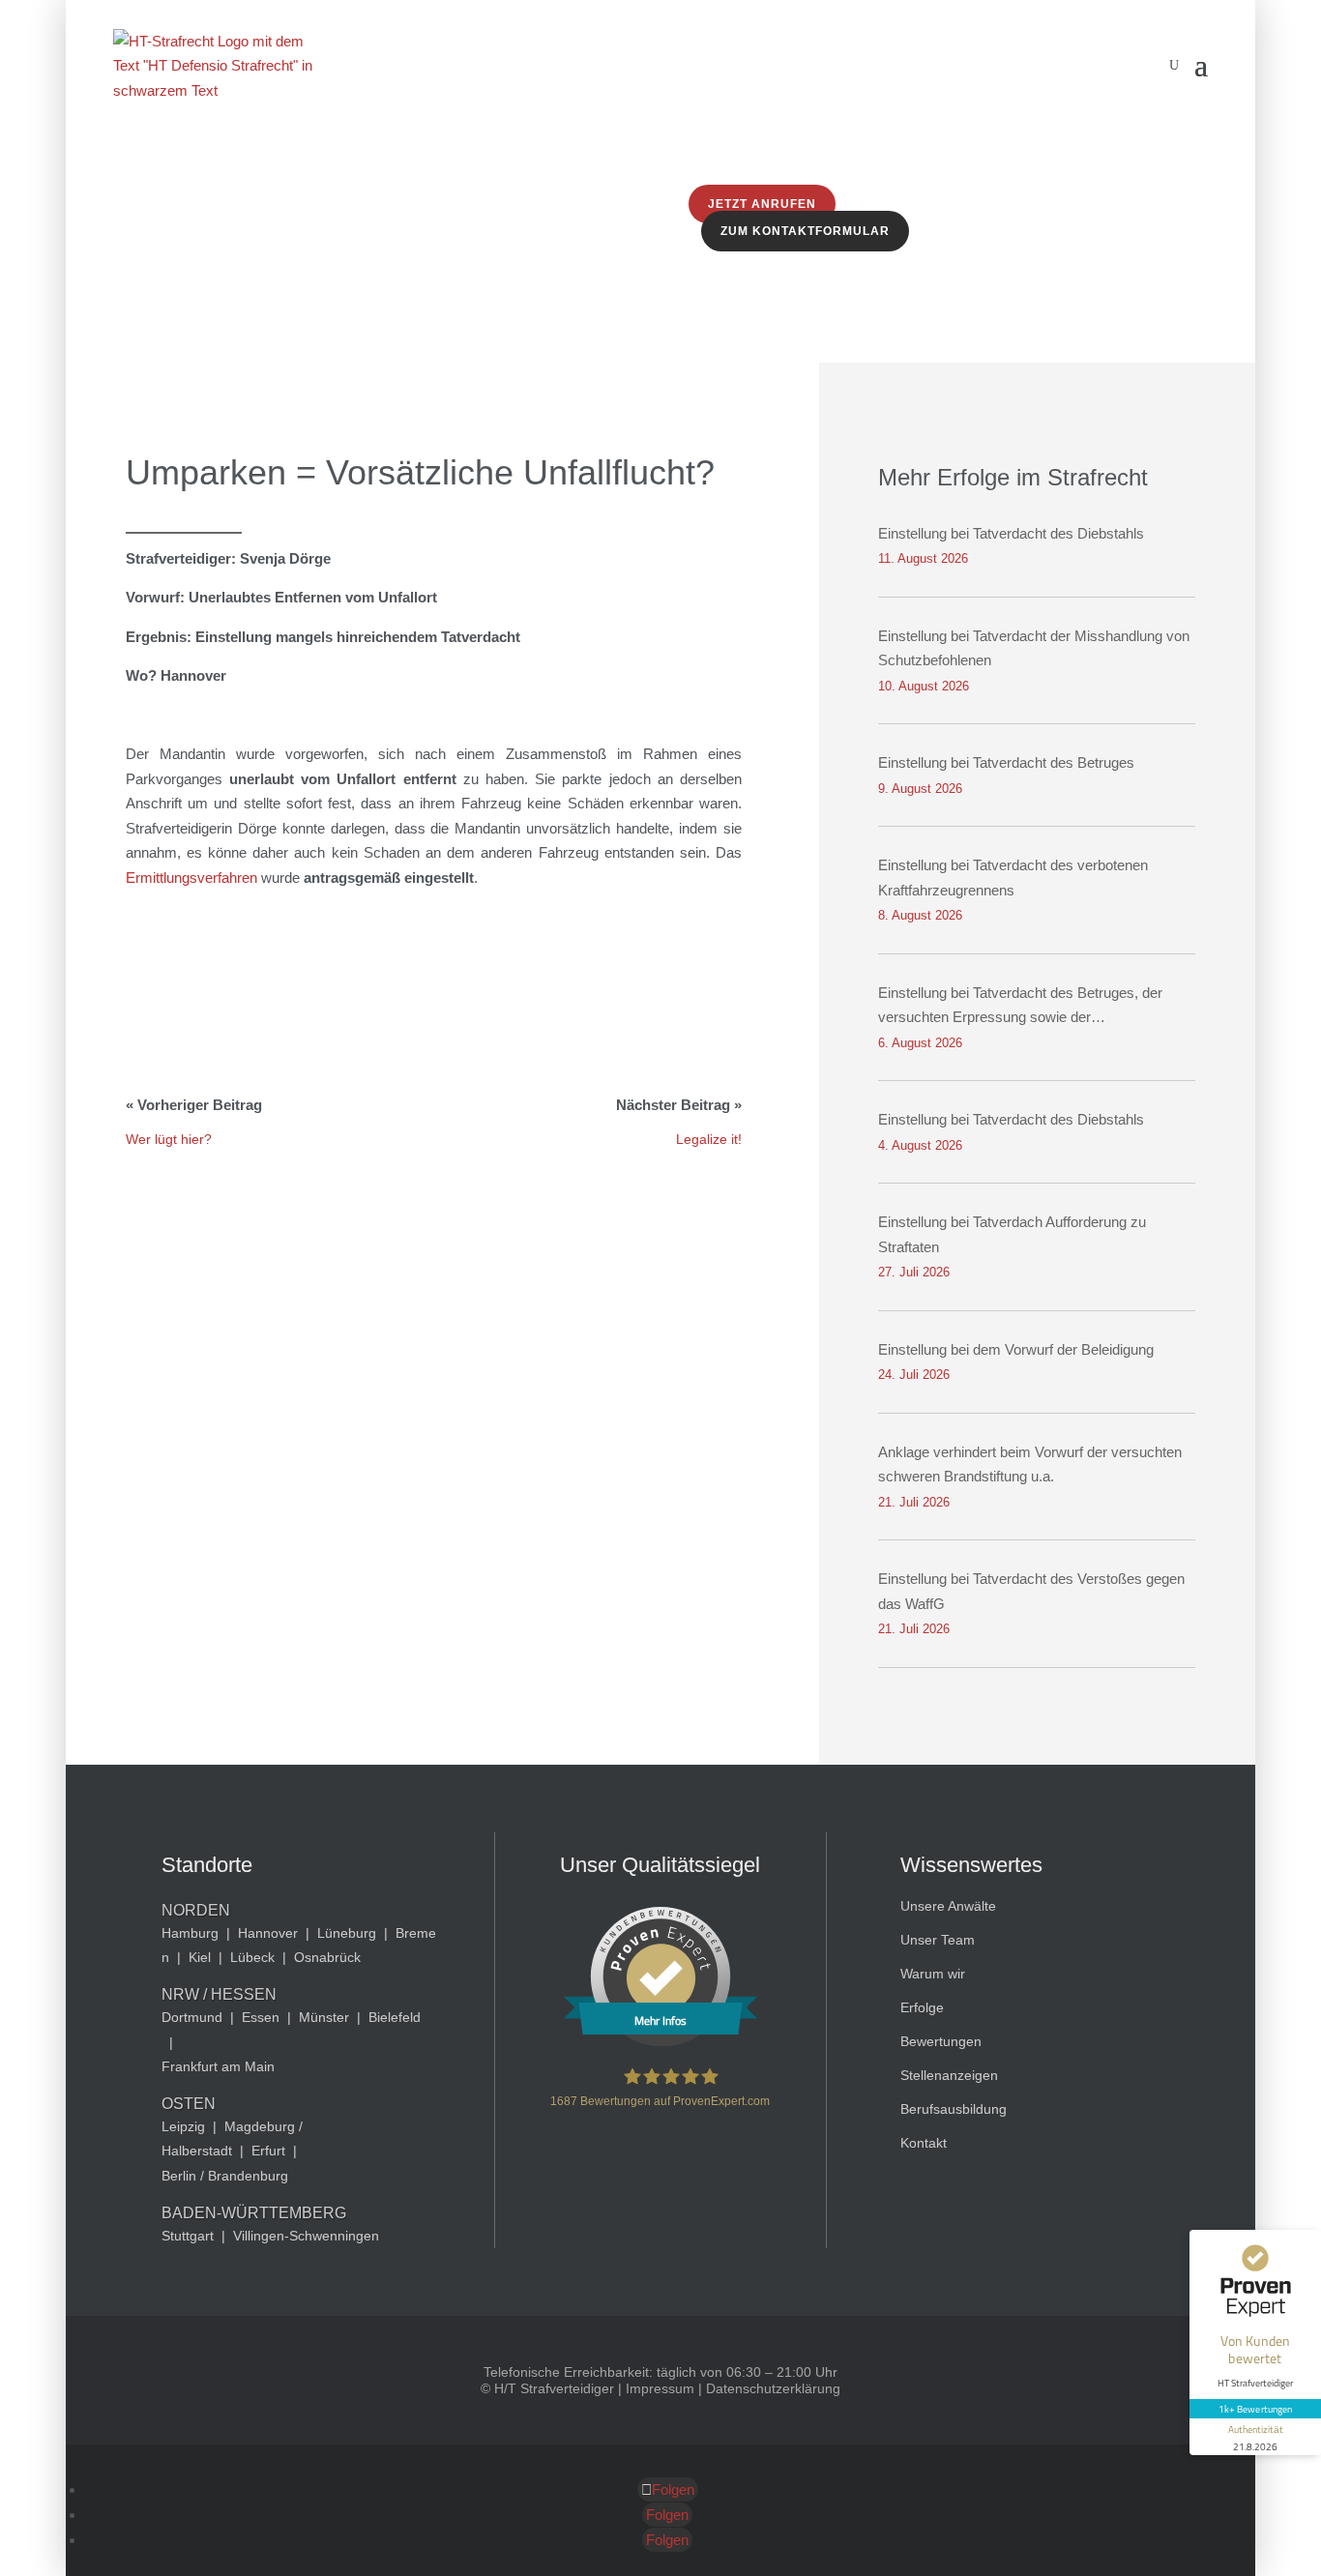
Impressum (660, 2388)
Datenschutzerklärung (773, 2388)
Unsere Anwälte (948, 1906)
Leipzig (183, 2126)
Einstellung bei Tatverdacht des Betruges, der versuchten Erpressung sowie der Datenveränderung (1020, 1007)
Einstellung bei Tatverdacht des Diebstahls (1011, 533)
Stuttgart (188, 2236)
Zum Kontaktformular (805, 231)
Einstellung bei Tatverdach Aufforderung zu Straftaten (1012, 1234)
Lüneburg (347, 1933)
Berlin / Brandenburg (225, 2176)
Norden (196, 1910)
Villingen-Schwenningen (306, 2236)
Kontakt (924, 2143)
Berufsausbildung (954, 2109)
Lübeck (252, 1957)
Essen (261, 2017)
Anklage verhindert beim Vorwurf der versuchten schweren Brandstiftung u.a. (1030, 1464)
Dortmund (192, 2017)
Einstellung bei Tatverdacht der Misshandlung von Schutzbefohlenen (1034, 648)
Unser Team (938, 1940)
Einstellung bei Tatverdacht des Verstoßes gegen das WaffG (1031, 1591)
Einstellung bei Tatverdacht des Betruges (1006, 762)
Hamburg (190, 1933)
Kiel (200, 1957)
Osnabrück (327, 1957)
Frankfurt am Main (218, 2066)
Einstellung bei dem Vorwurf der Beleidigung (1016, 1349)
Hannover (268, 1933)
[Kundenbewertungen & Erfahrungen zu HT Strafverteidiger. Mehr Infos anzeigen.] (660, 2041)
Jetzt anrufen (762, 204)
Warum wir (933, 1974)
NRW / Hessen (219, 1994)
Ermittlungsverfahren (191, 878)
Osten (189, 2104)
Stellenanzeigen (949, 2075)
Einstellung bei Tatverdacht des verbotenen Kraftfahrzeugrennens (1013, 878)
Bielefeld (395, 2017)
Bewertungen (941, 2041)
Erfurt (268, 2151)
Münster (324, 2017)
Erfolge (922, 2007)
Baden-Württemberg (254, 2213)
